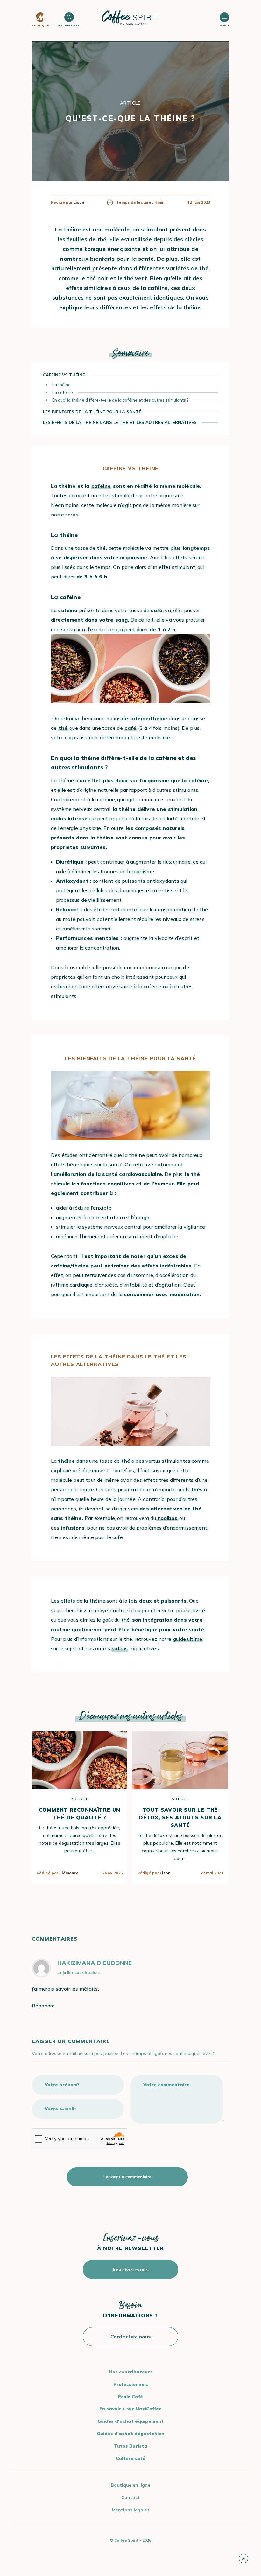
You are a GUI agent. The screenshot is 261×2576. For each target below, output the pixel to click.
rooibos (167, 1518)
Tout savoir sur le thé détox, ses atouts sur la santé (180, 1817)
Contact (130, 2497)
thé (63, 728)
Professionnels (131, 2384)
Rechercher (69, 25)
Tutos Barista (131, 2446)
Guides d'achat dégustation (130, 2434)
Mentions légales (130, 2510)
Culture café (131, 2458)
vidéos (120, 1648)
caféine (101, 486)
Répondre (43, 2006)
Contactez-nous (131, 2337)
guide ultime (188, 1639)
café (130, 728)
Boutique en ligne (130, 2485)
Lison (165, 1873)
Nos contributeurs (131, 2372)
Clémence (69, 1873)
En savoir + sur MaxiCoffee (130, 2409)
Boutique (40, 25)
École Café (130, 2397)
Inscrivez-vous (131, 2269)
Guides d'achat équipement (130, 2421)
